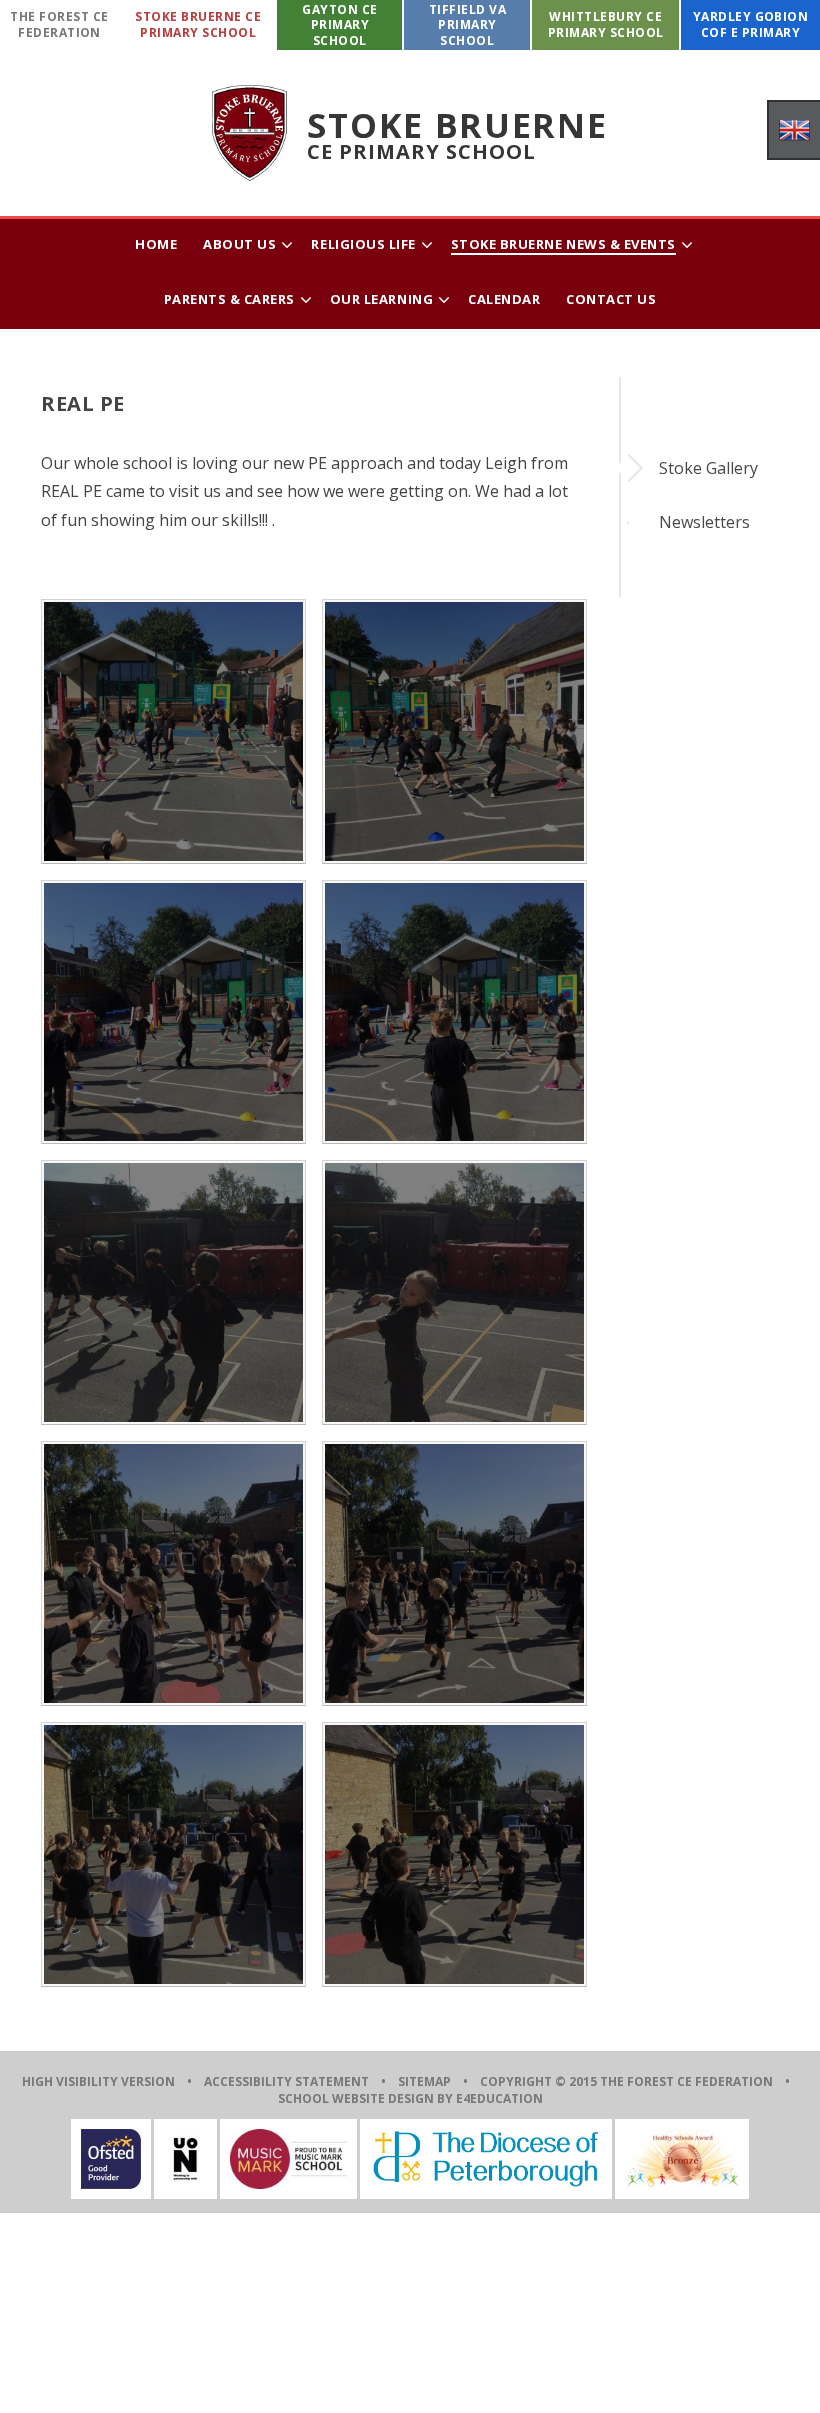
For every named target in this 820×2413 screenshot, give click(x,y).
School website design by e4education (410, 2098)
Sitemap (424, 2081)
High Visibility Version (98, 2081)
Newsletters (704, 522)
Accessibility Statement (286, 2081)
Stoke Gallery (708, 468)
